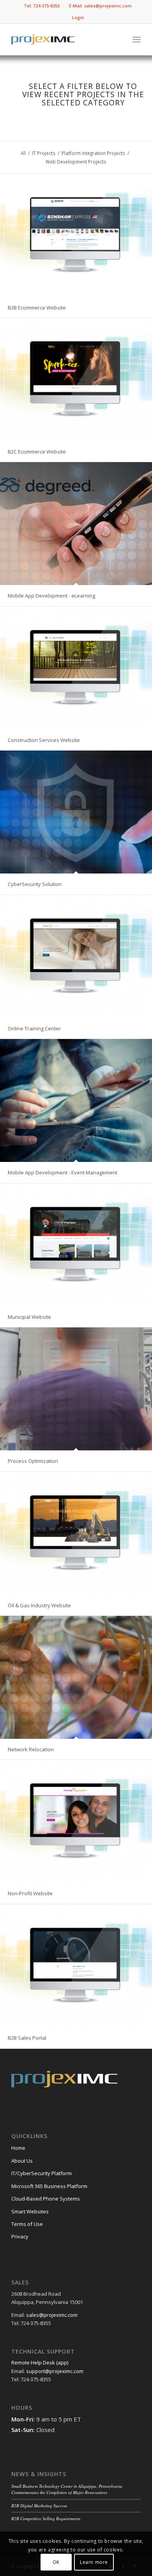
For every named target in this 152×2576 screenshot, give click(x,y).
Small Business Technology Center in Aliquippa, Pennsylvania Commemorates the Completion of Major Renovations (67, 2489)
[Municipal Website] (76, 1245)
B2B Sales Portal (27, 2038)
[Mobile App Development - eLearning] (76, 524)
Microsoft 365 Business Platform (49, 2186)
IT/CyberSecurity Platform (42, 2173)
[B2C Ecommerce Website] (76, 379)
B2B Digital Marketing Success (39, 2506)
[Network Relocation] (76, 1677)
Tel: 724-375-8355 (42, 6)
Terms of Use (27, 2224)
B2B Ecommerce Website (37, 308)
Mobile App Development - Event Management (63, 1172)
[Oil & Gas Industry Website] (76, 1533)
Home (18, 2148)
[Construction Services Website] (76, 668)
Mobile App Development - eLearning (51, 596)
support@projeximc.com (55, 2371)
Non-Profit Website (30, 1893)
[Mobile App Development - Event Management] (76, 1100)
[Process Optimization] (76, 1389)
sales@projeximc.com (52, 2315)
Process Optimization (33, 1461)
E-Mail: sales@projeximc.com (100, 6)
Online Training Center (34, 1028)
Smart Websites (30, 2211)
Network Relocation (31, 1749)
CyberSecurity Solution (35, 884)
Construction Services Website (44, 740)
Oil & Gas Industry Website (39, 1605)
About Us (22, 2161)
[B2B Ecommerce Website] (76, 235)
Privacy (20, 2236)
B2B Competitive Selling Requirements (46, 2518)
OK (56, 2562)
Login (78, 17)
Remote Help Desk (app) (40, 2363)
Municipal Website (29, 1317)
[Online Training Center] (76, 956)
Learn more (94, 2562)
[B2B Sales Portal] (76, 1966)
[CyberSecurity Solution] (76, 812)
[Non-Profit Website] (76, 1821)
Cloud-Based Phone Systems (46, 2199)
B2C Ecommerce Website (37, 452)
